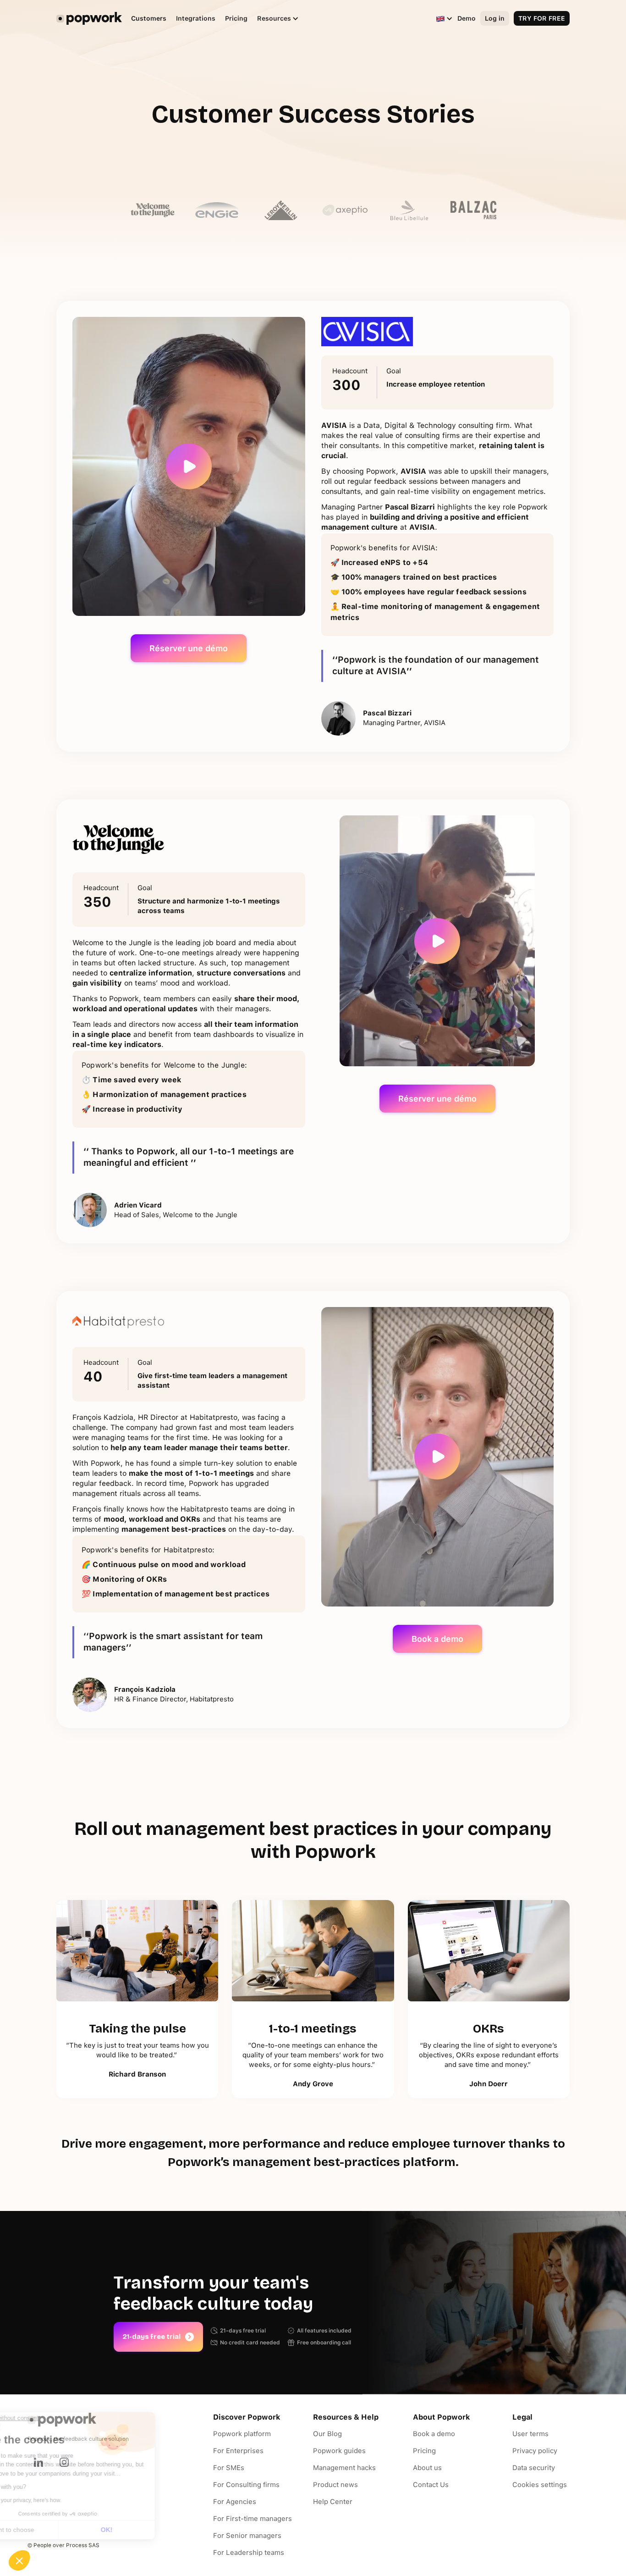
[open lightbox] (189, 467)
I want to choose (57, 2530)
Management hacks (344, 2468)
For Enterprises (238, 2451)
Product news (335, 2485)
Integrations (196, 18)
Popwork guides (339, 2451)
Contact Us (431, 2485)
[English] (440, 18)
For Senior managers (247, 2536)
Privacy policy (535, 2451)
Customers (149, 18)
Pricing (236, 18)
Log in (495, 18)
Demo (467, 18)
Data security (534, 2468)
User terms (530, 2434)
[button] (273, 19)
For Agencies (235, 2502)
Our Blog (327, 2434)
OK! (154, 2530)
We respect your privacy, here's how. (63, 2500)
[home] (89, 18)
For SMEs (229, 2468)
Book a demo (437, 1639)
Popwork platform (242, 2434)
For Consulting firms (246, 2485)
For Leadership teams (249, 2553)
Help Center (333, 2502)
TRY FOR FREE (542, 18)
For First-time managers (253, 2519)
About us (427, 2468)
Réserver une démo (189, 648)
